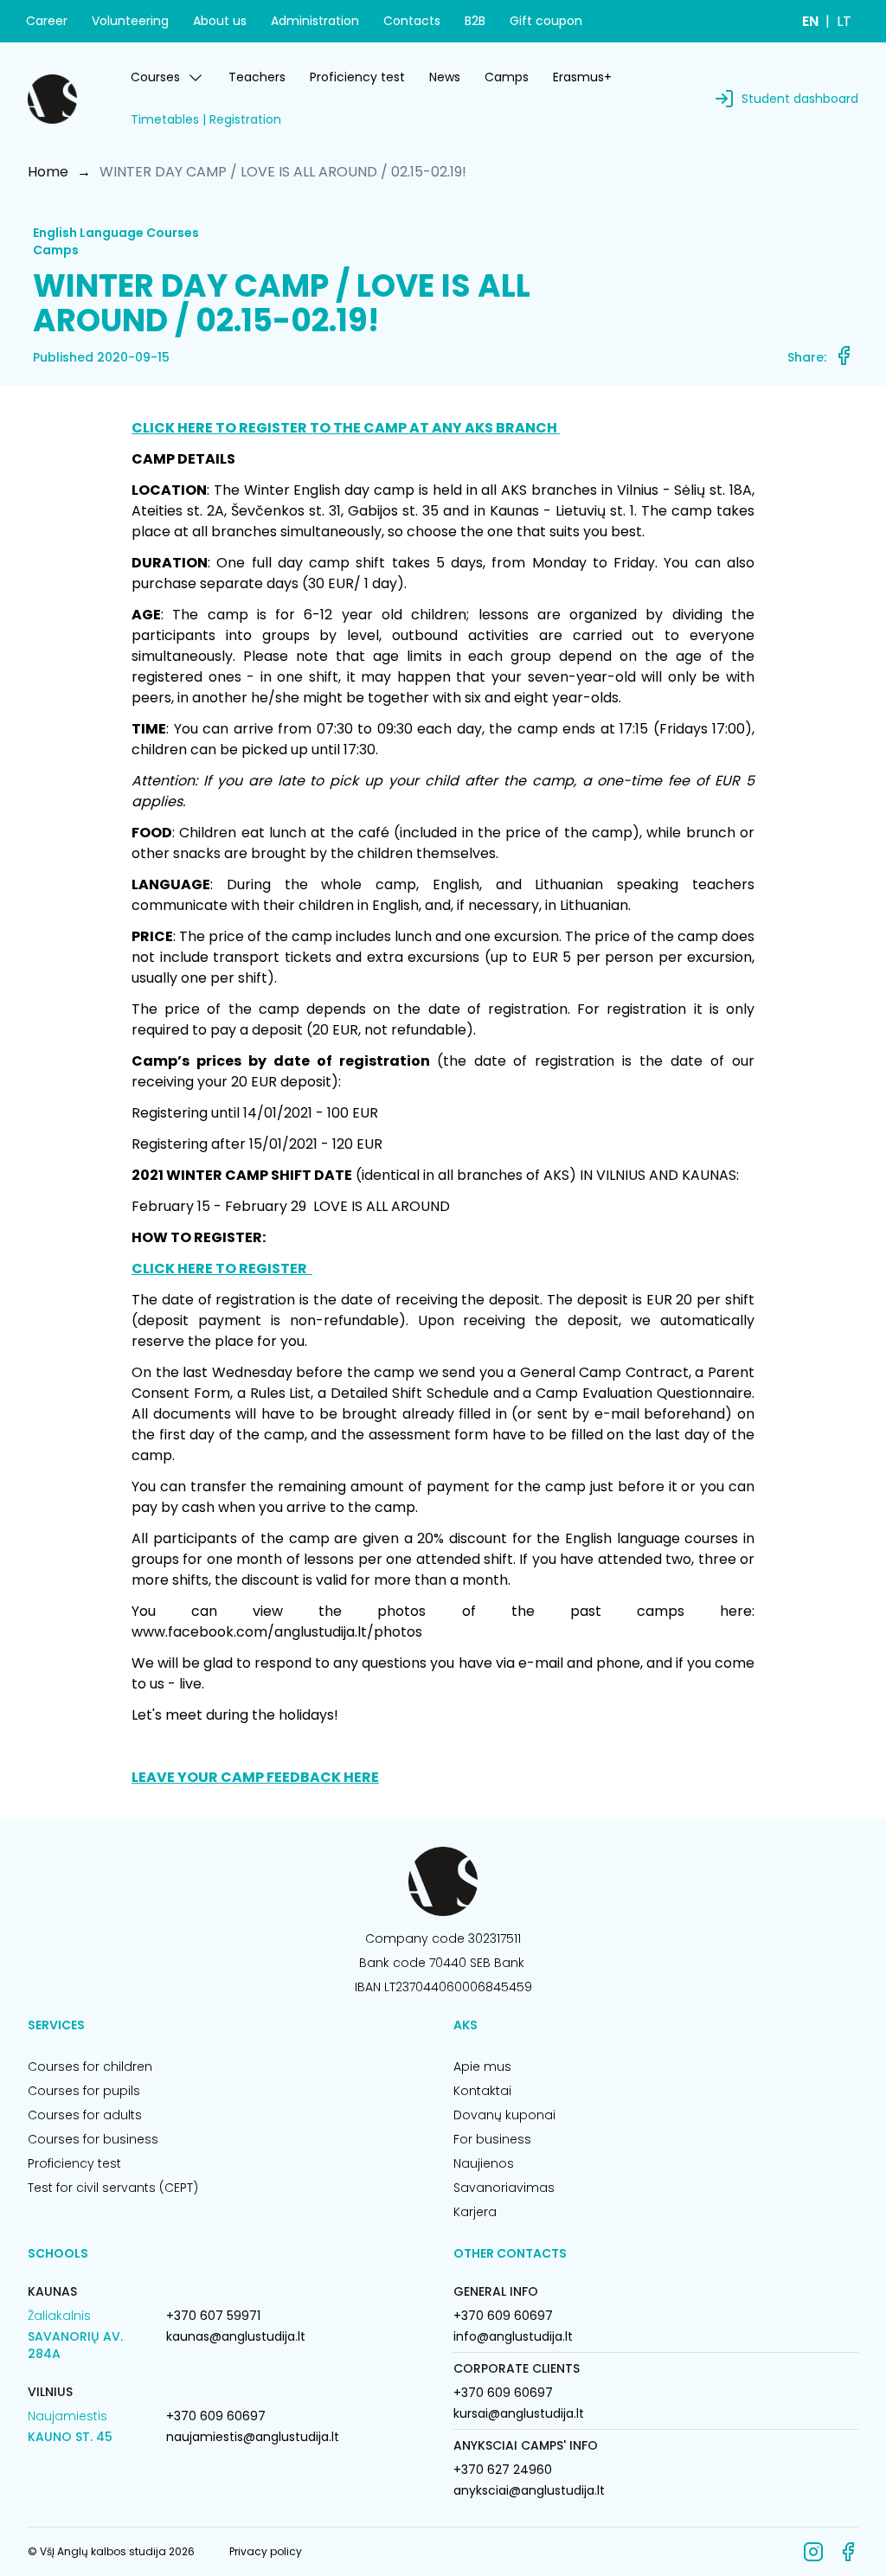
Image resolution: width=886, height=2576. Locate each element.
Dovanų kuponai (504, 2115)
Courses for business (93, 2139)
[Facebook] (848, 2552)
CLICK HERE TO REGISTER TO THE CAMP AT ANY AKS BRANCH (346, 428)
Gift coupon (546, 21)
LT (844, 21)
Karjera (475, 2212)
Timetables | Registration (206, 119)
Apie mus (482, 2067)
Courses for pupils (84, 2091)
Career (47, 21)
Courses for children (90, 2067)
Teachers (257, 77)
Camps (507, 77)
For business (492, 2139)
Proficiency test (357, 77)
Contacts (412, 21)
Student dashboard (800, 99)
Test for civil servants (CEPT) (113, 2188)
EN (810, 21)
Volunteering (130, 21)
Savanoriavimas (504, 2188)
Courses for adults (85, 2115)
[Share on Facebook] (844, 356)
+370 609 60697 (216, 2416)
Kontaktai (482, 2091)
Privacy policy (266, 2551)
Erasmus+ (582, 77)
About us (220, 21)
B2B (475, 21)
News (445, 77)
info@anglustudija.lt (513, 2336)
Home (48, 172)
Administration (315, 21)
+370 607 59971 (213, 2316)
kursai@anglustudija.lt (519, 2413)
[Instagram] (813, 2552)
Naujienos (484, 2163)
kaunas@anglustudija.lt (236, 2336)
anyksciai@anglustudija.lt (529, 2490)
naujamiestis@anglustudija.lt (253, 2437)
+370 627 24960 (503, 2470)
